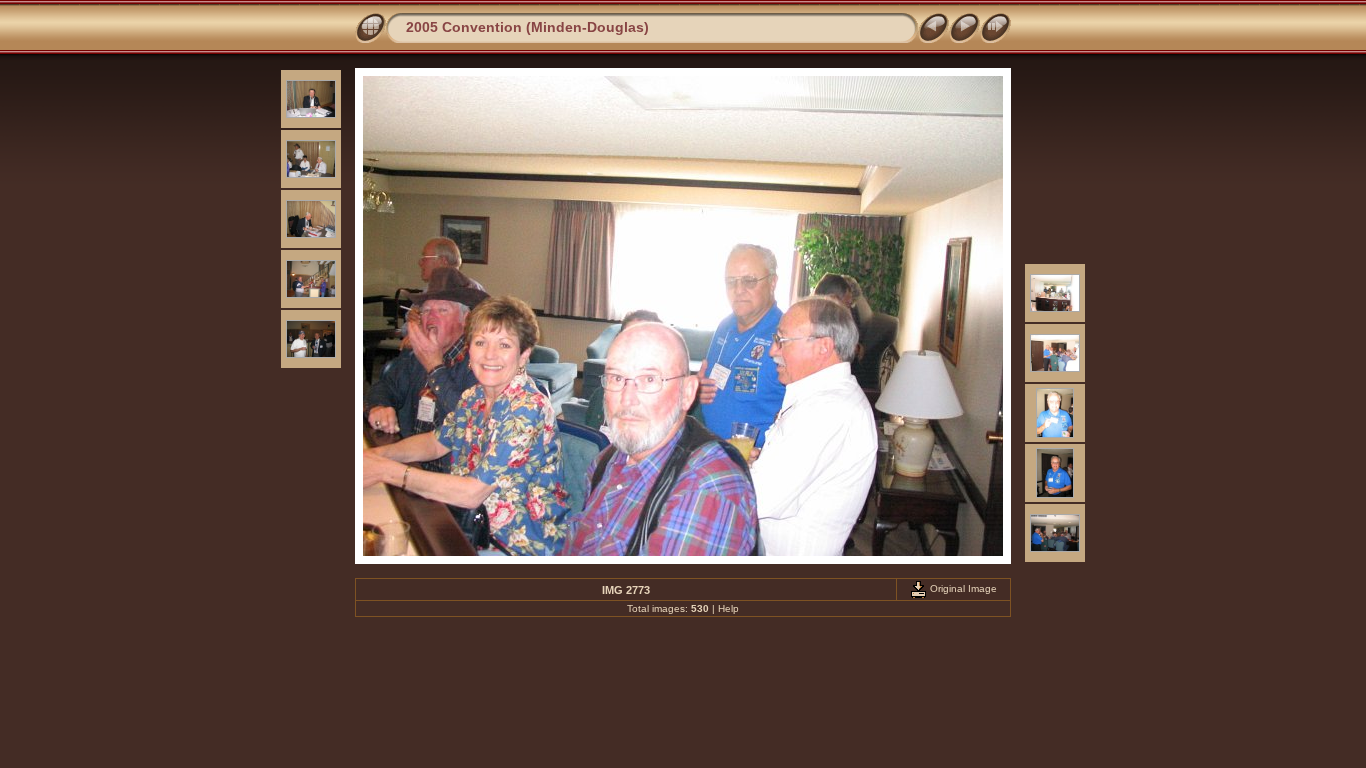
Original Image (962, 588)
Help (728, 608)
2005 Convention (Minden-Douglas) (527, 27)
